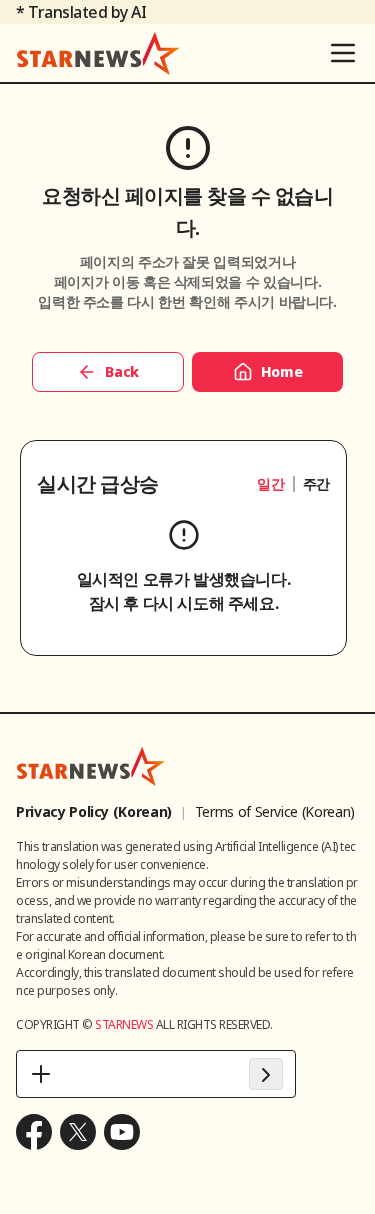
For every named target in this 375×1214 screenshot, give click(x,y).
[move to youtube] (122, 1132)
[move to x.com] (78, 1132)
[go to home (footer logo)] (91, 766)
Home (282, 371)
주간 (316, 483)
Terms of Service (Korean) (275, 811)
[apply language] (266, 1074)
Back (122, 371)
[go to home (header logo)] (98, 53)
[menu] (343, 53)
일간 (270, 483)
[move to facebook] (34, 1132)
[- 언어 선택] (156, 1074)
